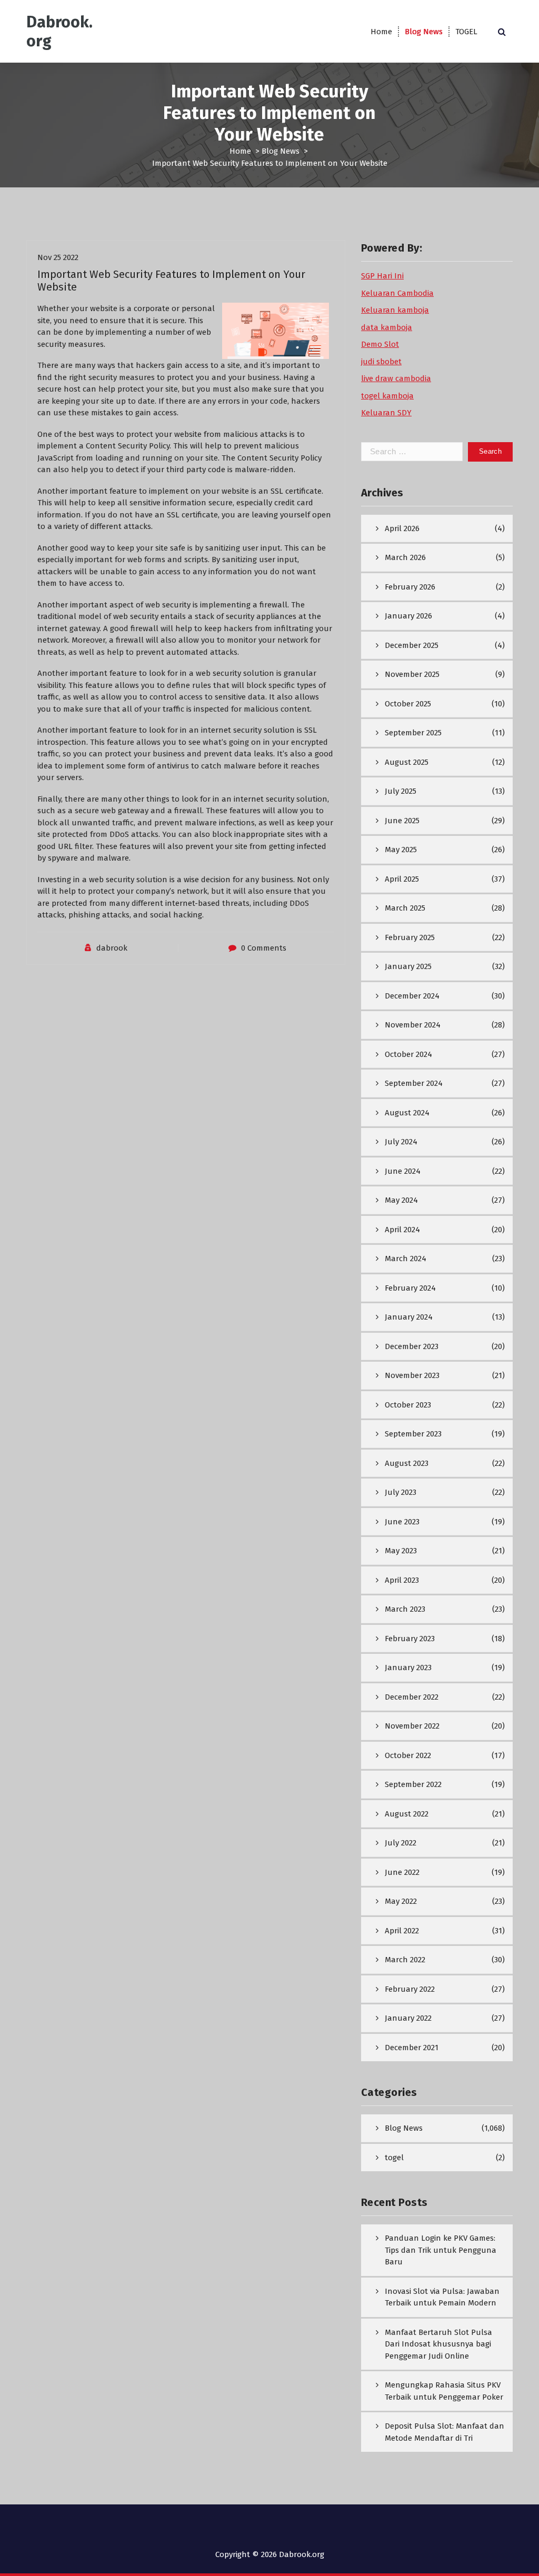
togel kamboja (387, 396)
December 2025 (412, 645)
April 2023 (402, 1580)
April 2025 (402, 879)
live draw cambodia (396, 378)
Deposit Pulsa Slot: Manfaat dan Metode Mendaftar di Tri (445, 2432)
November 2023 (412, 1375)
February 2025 (410, 937)
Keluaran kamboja (395, 310)
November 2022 (412, 1726)
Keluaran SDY (386, 413)
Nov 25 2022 (58, 257)
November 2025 (412, 674)
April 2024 (402, 1230)
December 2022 (412, 1697)
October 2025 (408, 704)
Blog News (424, 32)
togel (394, 2158)
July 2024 (401, 1142)
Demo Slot (380, 344)
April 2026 (402, 528)
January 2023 (408, 1668)
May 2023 (401, 1551)
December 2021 (412, 2048)
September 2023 (413, 1434)
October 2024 (408, 1054)
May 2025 (401, 850)
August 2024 (407, 1113)
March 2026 (405, 557)
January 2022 (408, 2018)
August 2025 (407, 762)
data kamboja (387, 327)
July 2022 (401, 1843)
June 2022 (402, 1872)
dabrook (112, 948)
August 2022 (407, 1814)
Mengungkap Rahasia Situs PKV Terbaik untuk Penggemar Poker (444, 2391)
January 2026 (408, 616)
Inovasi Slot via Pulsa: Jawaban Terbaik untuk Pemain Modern (442, 2297)
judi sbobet (381, 362)
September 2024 (414, 1083)
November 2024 (413, 1025)
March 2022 (405, 1960)
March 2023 (405, 1609)
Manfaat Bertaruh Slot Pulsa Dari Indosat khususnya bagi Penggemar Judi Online (438, 2344)
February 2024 (410, 1288)
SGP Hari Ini (382, 276)
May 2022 (401, 1901)
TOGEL (466, 32)
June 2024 (403, 1171)
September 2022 (413, 1784)
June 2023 (402, 1522)
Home (381, 32)
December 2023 (412, 1346)
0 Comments (264, 948)
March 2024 (406, 1259)
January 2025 (408, 966)
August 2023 (407, 1463)
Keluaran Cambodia (397, 293)
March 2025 (405, 908)
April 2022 (402, 1931)
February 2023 (410, 1639)
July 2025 (401, 791)
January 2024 (409, 1317)
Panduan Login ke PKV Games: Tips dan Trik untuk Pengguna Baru (441, 2250)
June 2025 (402, 821)
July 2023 (401, 1492)
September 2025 (413, 733)
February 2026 (410, 587)
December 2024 (412, 996)
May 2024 (401, 1200)
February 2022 (410, 1989)
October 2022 (408, 1755)
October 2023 (408, 1405)
